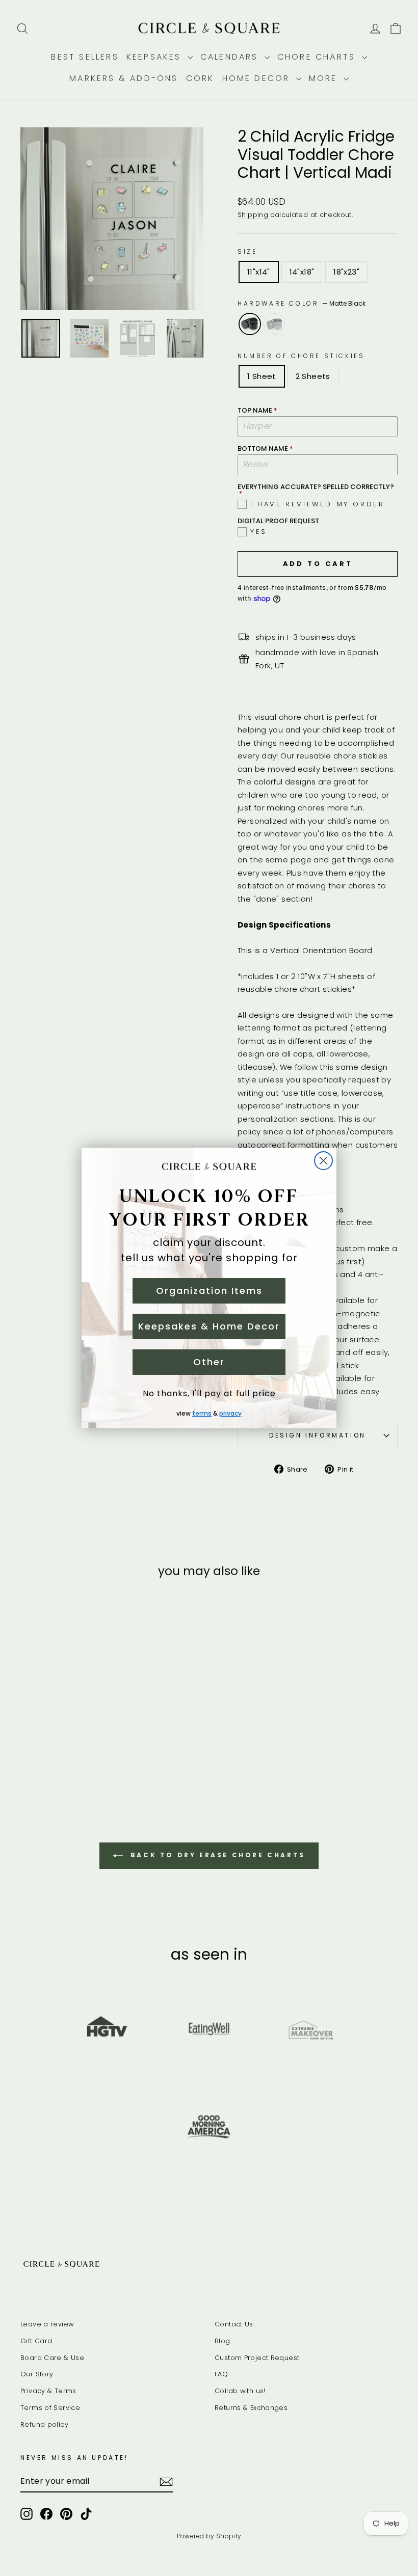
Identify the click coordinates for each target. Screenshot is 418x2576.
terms (202, 1413)
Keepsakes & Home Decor (209, 1326)
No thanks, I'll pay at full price (209, 1393)
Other (209, 1362)
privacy (230, 1413)
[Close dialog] (323, 1161)
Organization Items (209, 1291)
